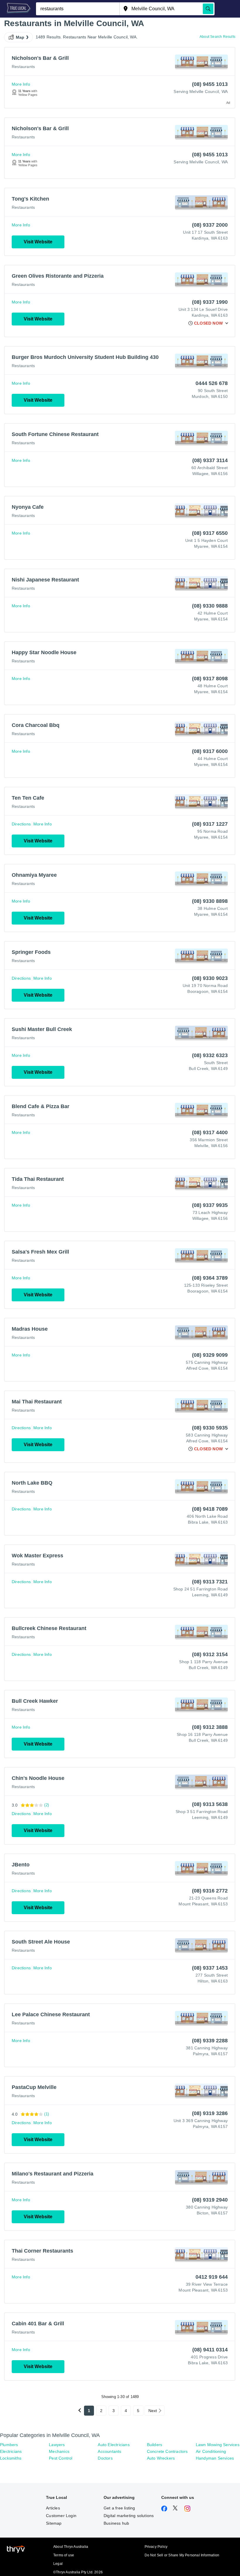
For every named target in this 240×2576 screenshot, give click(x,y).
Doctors (105, 2458)
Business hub (116, 2523)
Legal (58, 2564)
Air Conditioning (211, 2451)
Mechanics (59, 2451)
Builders (155, 2445)
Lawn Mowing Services (218, 2445)
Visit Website (38, 242)
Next (153, 2411)
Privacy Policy (156, 2547)
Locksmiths (11, 2458)
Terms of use (64, 2555)
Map (20, 37)
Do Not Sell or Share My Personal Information (182, 2555)
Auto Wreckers (161, 2458)
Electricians (11, 2451)
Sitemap (54, 2523)
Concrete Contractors (167, 2451)
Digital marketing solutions (129, 2516)
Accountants (109, 2451)
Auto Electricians (114, 2445)
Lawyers (57, 2445)
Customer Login (61, 2516)
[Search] (208, 9)
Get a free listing (119, 2508)
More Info (21, 84)
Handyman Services (215, 2458)
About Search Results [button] (217, 37)
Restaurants (23, 67)
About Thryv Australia (71, 2547)
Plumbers (9, 2445)
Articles (53, 2508)
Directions (21, 824)
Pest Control (61, 2458)
